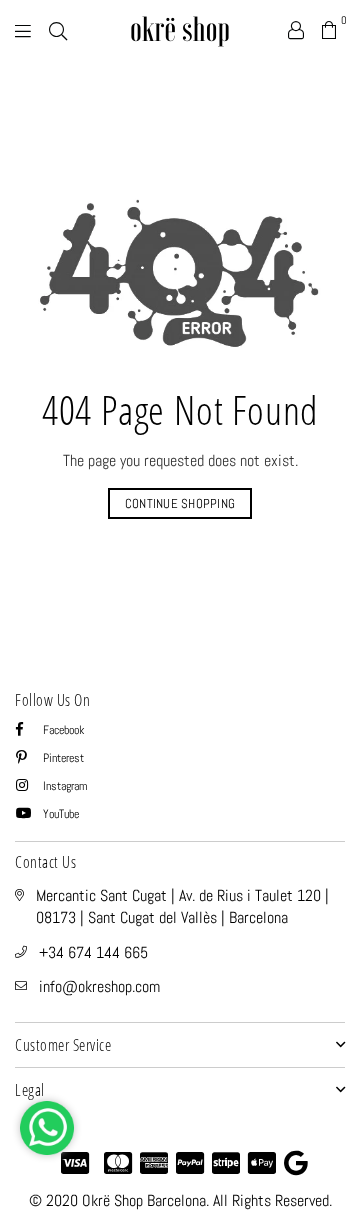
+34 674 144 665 (93, 952)
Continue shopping (180, 503)
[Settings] (296, 30)
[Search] (58, 30)
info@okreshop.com (99, 986)
